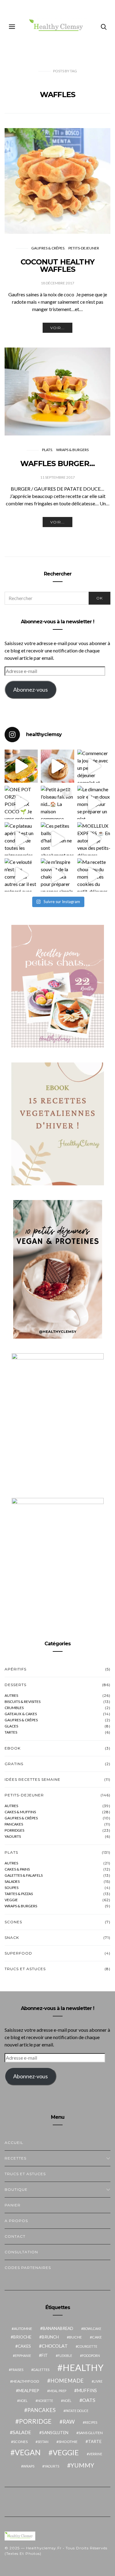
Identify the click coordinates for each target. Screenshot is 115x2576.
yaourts (52, 2466)
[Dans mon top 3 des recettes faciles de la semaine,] (21, 766)
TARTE (95, 2441)
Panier (13, 2205)
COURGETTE (87, 2346)
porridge (35, 2421)
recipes (91, 2422)
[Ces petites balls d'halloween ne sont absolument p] (57, 839)
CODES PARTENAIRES (28, 2268)
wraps (29, 2466)
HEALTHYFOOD (26, 2381)
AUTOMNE (23, 2329)
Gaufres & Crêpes (48, 248)
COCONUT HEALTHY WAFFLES (57, 266)
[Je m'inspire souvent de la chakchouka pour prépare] (57, 875)
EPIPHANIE (23, 2356)
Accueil (14, 2143)
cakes (24, 2346)
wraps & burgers (72, 450)
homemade (67, 2381)
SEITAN (43, 2442)
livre (98, 2381)
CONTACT (15, 2236)
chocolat (55, 2346)
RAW (69, 2422)
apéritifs (15, 1669)
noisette (45, 2401)
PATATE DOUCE (77, 2411)
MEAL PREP (58, 2391)
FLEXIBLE (65, 2356)
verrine (95, 2454)
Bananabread (58, 2328)
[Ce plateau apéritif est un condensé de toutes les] (21, 839)
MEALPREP (29, 2391)
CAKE (97, 2337)
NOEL (23, 2401)
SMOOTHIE (68, 2442)
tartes (11, 1732)
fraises (17, 2370)
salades (12, 1882)
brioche (22, 2337)
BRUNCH (50, 2337)
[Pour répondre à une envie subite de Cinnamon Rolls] (57, 766)
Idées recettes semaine (33, 1779)
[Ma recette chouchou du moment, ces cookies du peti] (94, 875)
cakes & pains (17, 1869)
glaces (11, 1726)
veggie (11, 1900)
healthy (83, 2367)
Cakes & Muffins (20, 1812)
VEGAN (28, 2452)
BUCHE (75, 2337)
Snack (12, 1938)
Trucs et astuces (25, 1969)
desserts (15, 1685)
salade (22, 2432)
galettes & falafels (24, 1875)
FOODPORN (91, 2356)
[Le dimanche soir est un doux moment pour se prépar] (94, 802)
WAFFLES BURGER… (57, 464)
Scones (13, 1922)
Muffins (87, 2390)
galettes (41, 2370)
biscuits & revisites (23, 1702)
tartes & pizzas (19, 1894)
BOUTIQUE (16, 2189)
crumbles (14, 1708)
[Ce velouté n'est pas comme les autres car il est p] (21, 875)
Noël (67, 2401)
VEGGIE (66, 2453)
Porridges (14, 1830)
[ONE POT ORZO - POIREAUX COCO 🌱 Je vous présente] (21, 802)
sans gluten (91, 2433)
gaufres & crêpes (21, 1720)
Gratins (14, 1764)
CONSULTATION (21, 2252)
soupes (11, 1888)
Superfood (18, 1953)
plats (47, 450)
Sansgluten (55, 2433)
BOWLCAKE (92, 2329)
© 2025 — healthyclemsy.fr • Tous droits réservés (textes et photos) (56, 2551)
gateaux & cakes (21, 1714)
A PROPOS (16, 2221)
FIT (45, 2355)
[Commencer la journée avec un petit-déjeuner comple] (94, 766)
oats (89, 2400)
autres (11, 1696)
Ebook (13, 1748)
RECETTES (15, 2158)
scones (20, 2442)
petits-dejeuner (84, 248)
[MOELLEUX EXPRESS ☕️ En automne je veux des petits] (94, 839)
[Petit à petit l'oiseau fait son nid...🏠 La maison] (57, 802)
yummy (82, 2465)
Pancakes (14, 1824)
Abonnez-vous (31, 690)
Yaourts (13, 1837)
